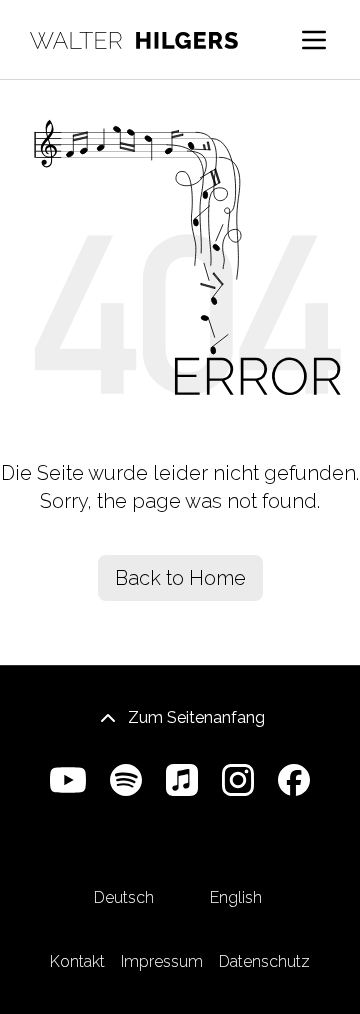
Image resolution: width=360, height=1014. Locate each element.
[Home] (134, 40)
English (236, 897)
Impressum (162, 961)
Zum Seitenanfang (196, 717)
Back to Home (180, 578)
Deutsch (124, 897)
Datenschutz (264, 961)
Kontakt (77, 961)
